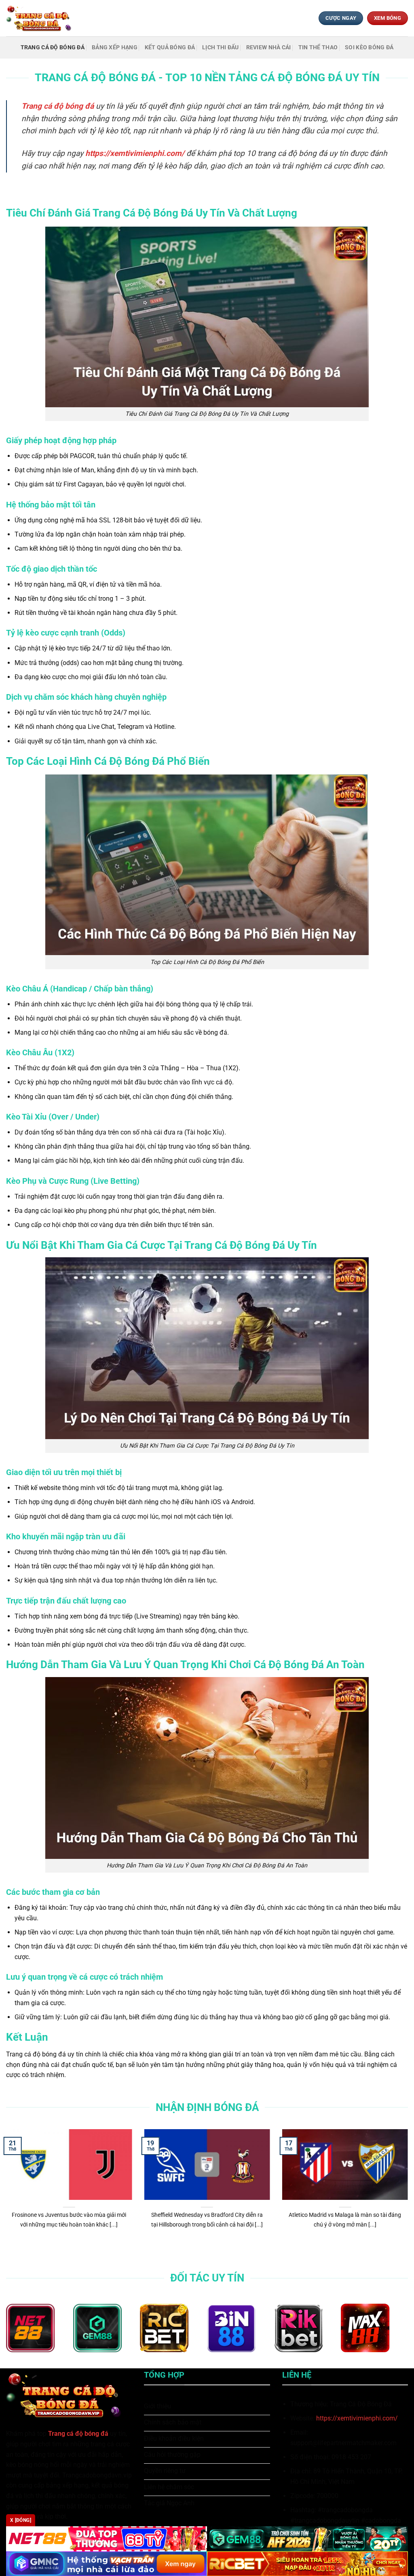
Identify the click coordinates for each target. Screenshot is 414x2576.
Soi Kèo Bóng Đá (369, 47)
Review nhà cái (269, 47)
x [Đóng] (21, 2520)
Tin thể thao (318, 47)
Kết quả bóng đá (170, 47)
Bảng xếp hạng (115, 47)
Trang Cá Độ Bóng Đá (53, 47)
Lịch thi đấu (220, 47)
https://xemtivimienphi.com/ (357, 2418)
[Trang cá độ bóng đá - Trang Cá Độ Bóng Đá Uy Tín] (42, 18)
